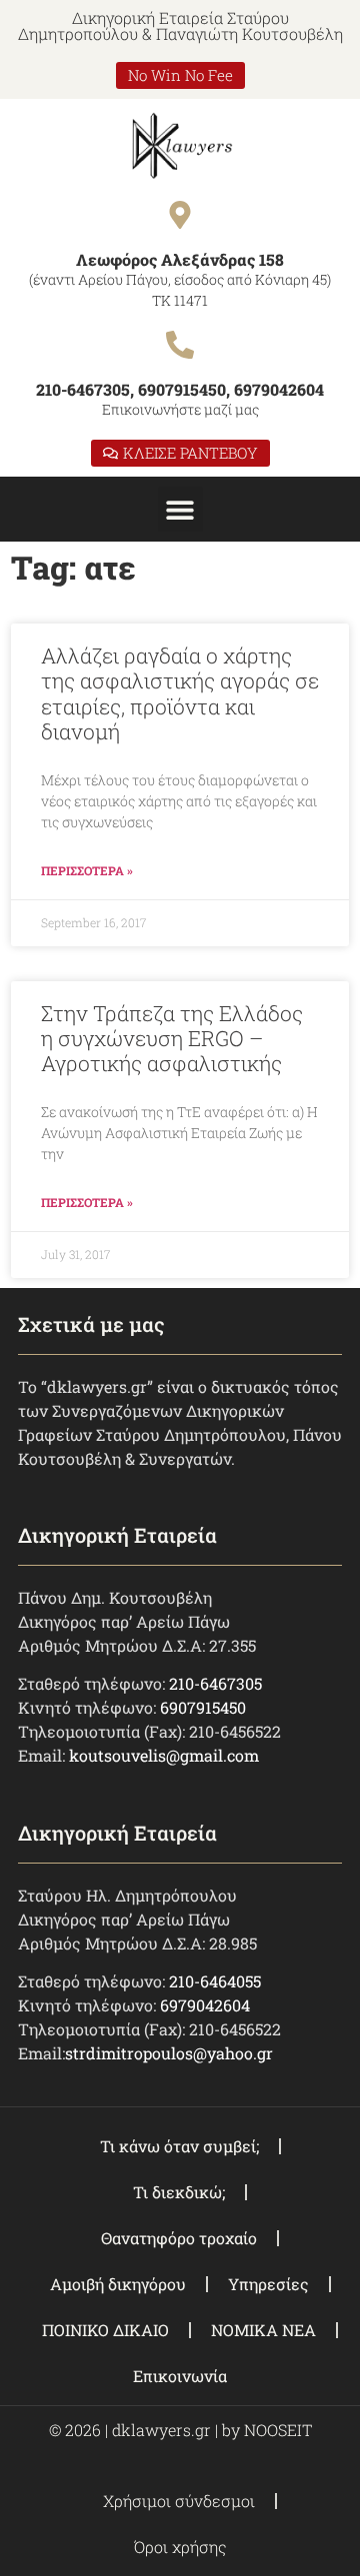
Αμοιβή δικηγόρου (118, 2284)
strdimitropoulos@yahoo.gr (169, 2053)
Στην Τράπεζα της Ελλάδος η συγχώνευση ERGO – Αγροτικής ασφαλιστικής (172, 1038)
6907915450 (203, 1707)
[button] (180, 509)
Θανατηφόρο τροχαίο (179, 2238)
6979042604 (205, 2005)
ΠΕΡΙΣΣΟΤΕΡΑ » (87, 870)
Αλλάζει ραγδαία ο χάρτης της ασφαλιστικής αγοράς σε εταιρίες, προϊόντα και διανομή (180, 693)
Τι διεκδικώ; (179, 2192)
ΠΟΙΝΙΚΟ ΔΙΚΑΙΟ (105, 2330)
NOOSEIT (278, 2430)
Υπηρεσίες (268, 2284)
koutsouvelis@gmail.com (164, 1755)
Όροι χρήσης (180, 2547)
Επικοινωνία (180, 2376)
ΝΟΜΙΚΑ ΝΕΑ (263, 2330)
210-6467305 (215, 1683)
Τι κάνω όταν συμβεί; (179, 2146)
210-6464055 (215, 1981)
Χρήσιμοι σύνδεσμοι (179, 2501)
